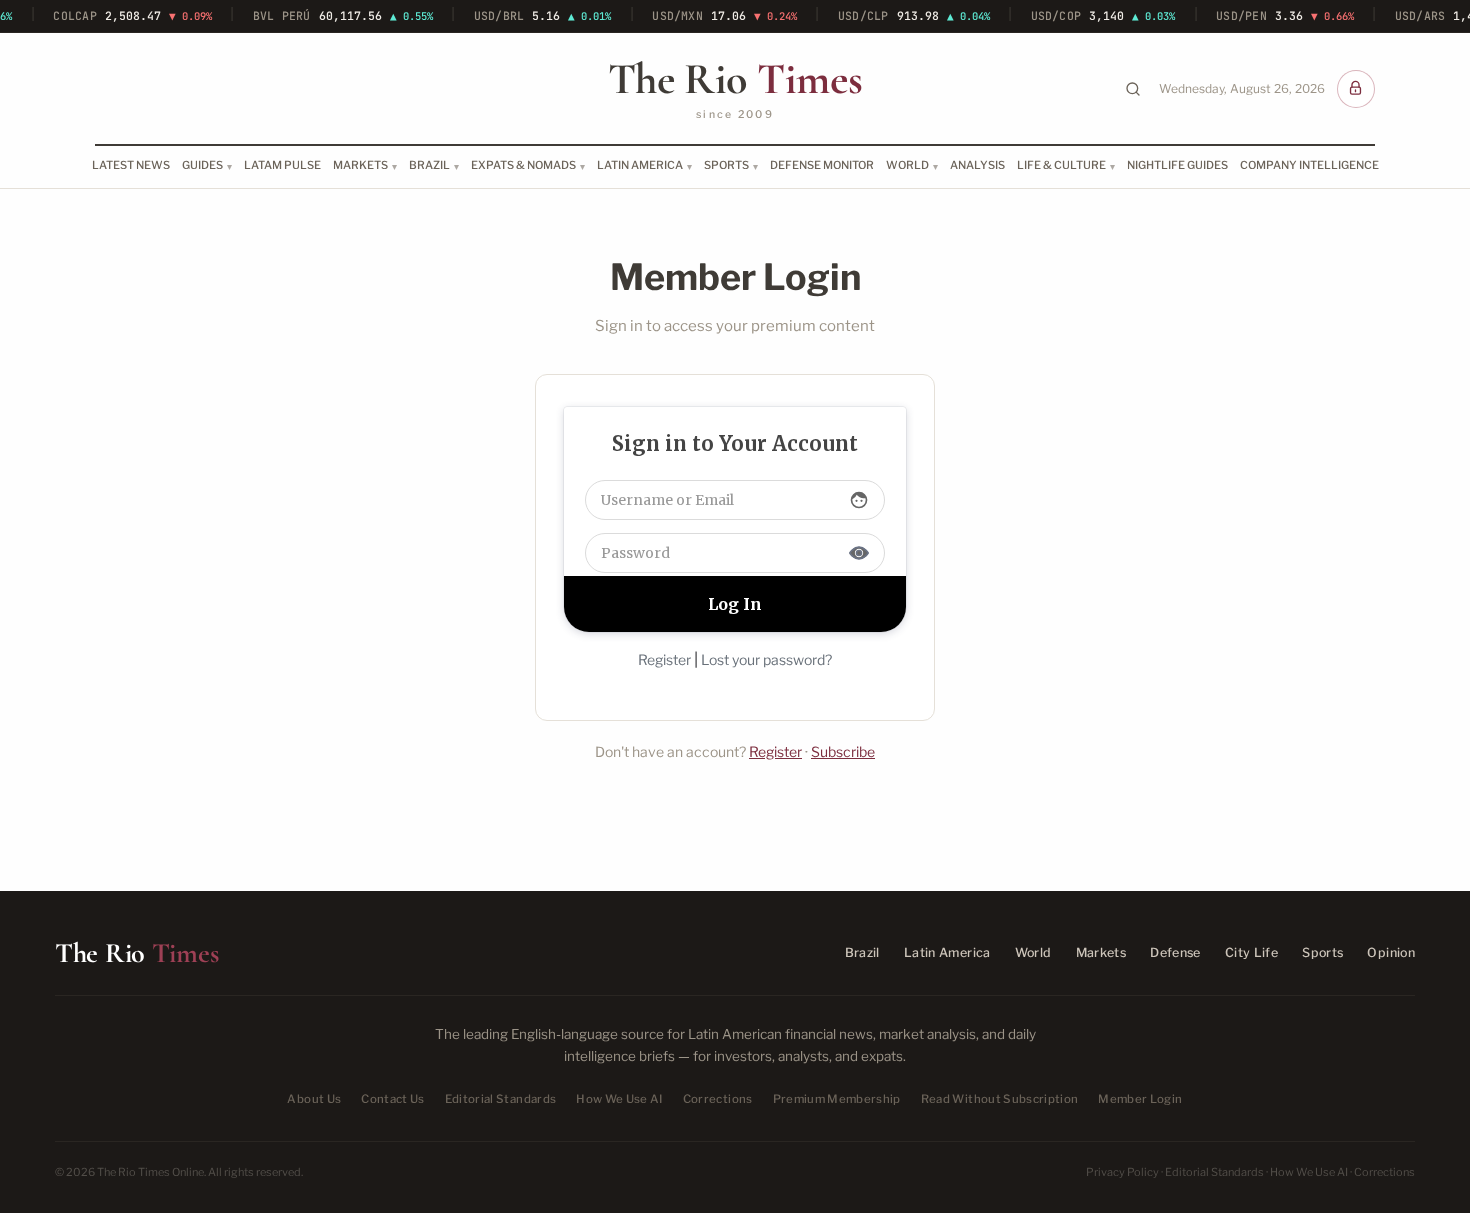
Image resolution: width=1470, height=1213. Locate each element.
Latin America (640, 165)
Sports (726, 165)
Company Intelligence (1309, 165)
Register (664, 659)
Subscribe (843, 751)
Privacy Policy (1122, 1172)
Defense (1175, 952)
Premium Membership (837, 1099)
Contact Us (392, 1099)
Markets (360, 165)
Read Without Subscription (1000, 1099)
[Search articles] (1133, 89)
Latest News (131, 165)
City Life (1251, 952)
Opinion (1391, 952)
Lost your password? (766, 659)
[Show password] (859, 553)
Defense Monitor (822, 165)
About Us (314, 1099)
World (907, 165)
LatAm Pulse (282, 165)
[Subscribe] (1356, 89)
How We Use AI (619, 1099)
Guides (202, 165)
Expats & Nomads (523, 165)
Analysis (977, 165)
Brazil (429, 165)
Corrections (718, 1099)
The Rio (735, 79)
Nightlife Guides (1177, 165)
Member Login (1140, 1099)
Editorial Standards (501, 1099)
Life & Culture (1061, 165)
